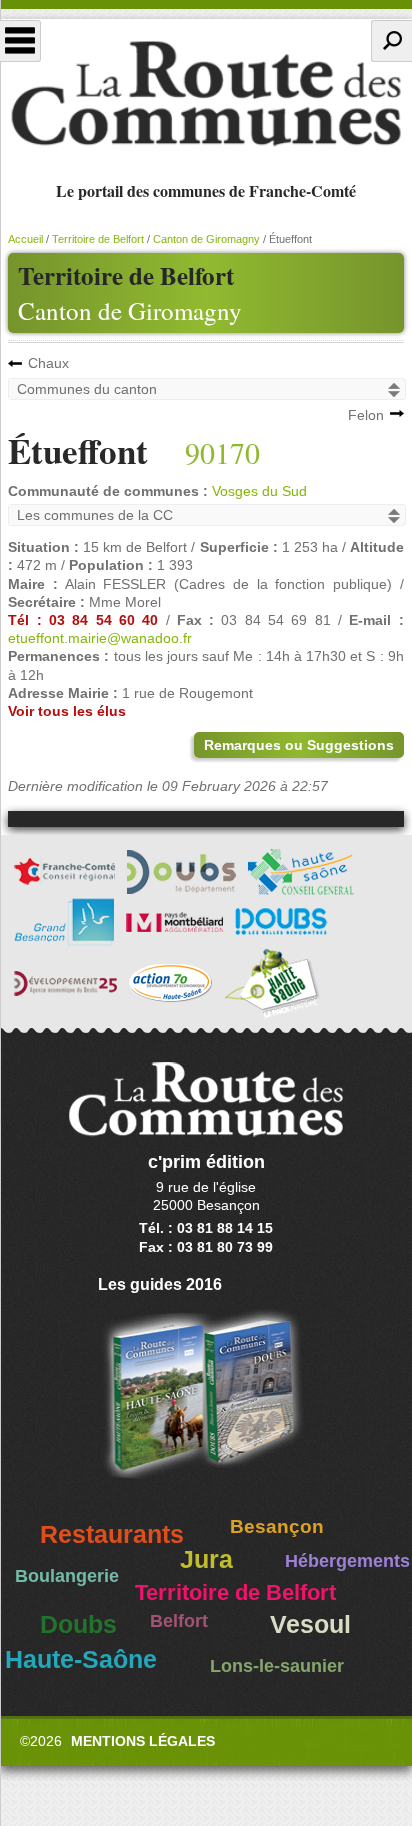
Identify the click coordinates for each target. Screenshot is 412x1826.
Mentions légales (143, 1741)
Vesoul (310, 1624)
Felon (366, 415)
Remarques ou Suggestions (299, 745)
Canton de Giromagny (130, 310)
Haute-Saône (81, 1659)
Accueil (25, 239)
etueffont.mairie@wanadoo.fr (100, 638)
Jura (206, 1559)
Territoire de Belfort (98, 239)
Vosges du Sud (259, 491)
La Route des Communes (206, 94)
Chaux (48, 363)
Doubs (78, 1624)
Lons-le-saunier (277, 1666)
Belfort (179, 1621)
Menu (20, 41)
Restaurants (112, 1534)
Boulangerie (67, 1576)
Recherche (391, 41)
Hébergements (347, 1561)
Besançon (277, 1526)
